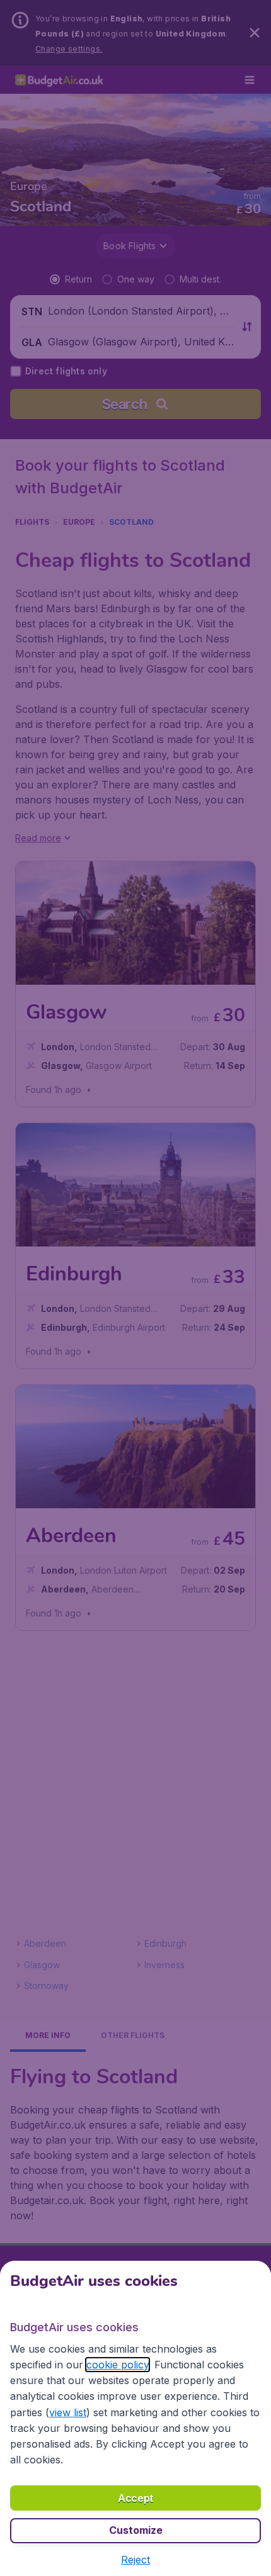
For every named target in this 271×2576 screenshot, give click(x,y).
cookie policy (118, 2365)
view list (68, 2412)
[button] (135, 2560)
